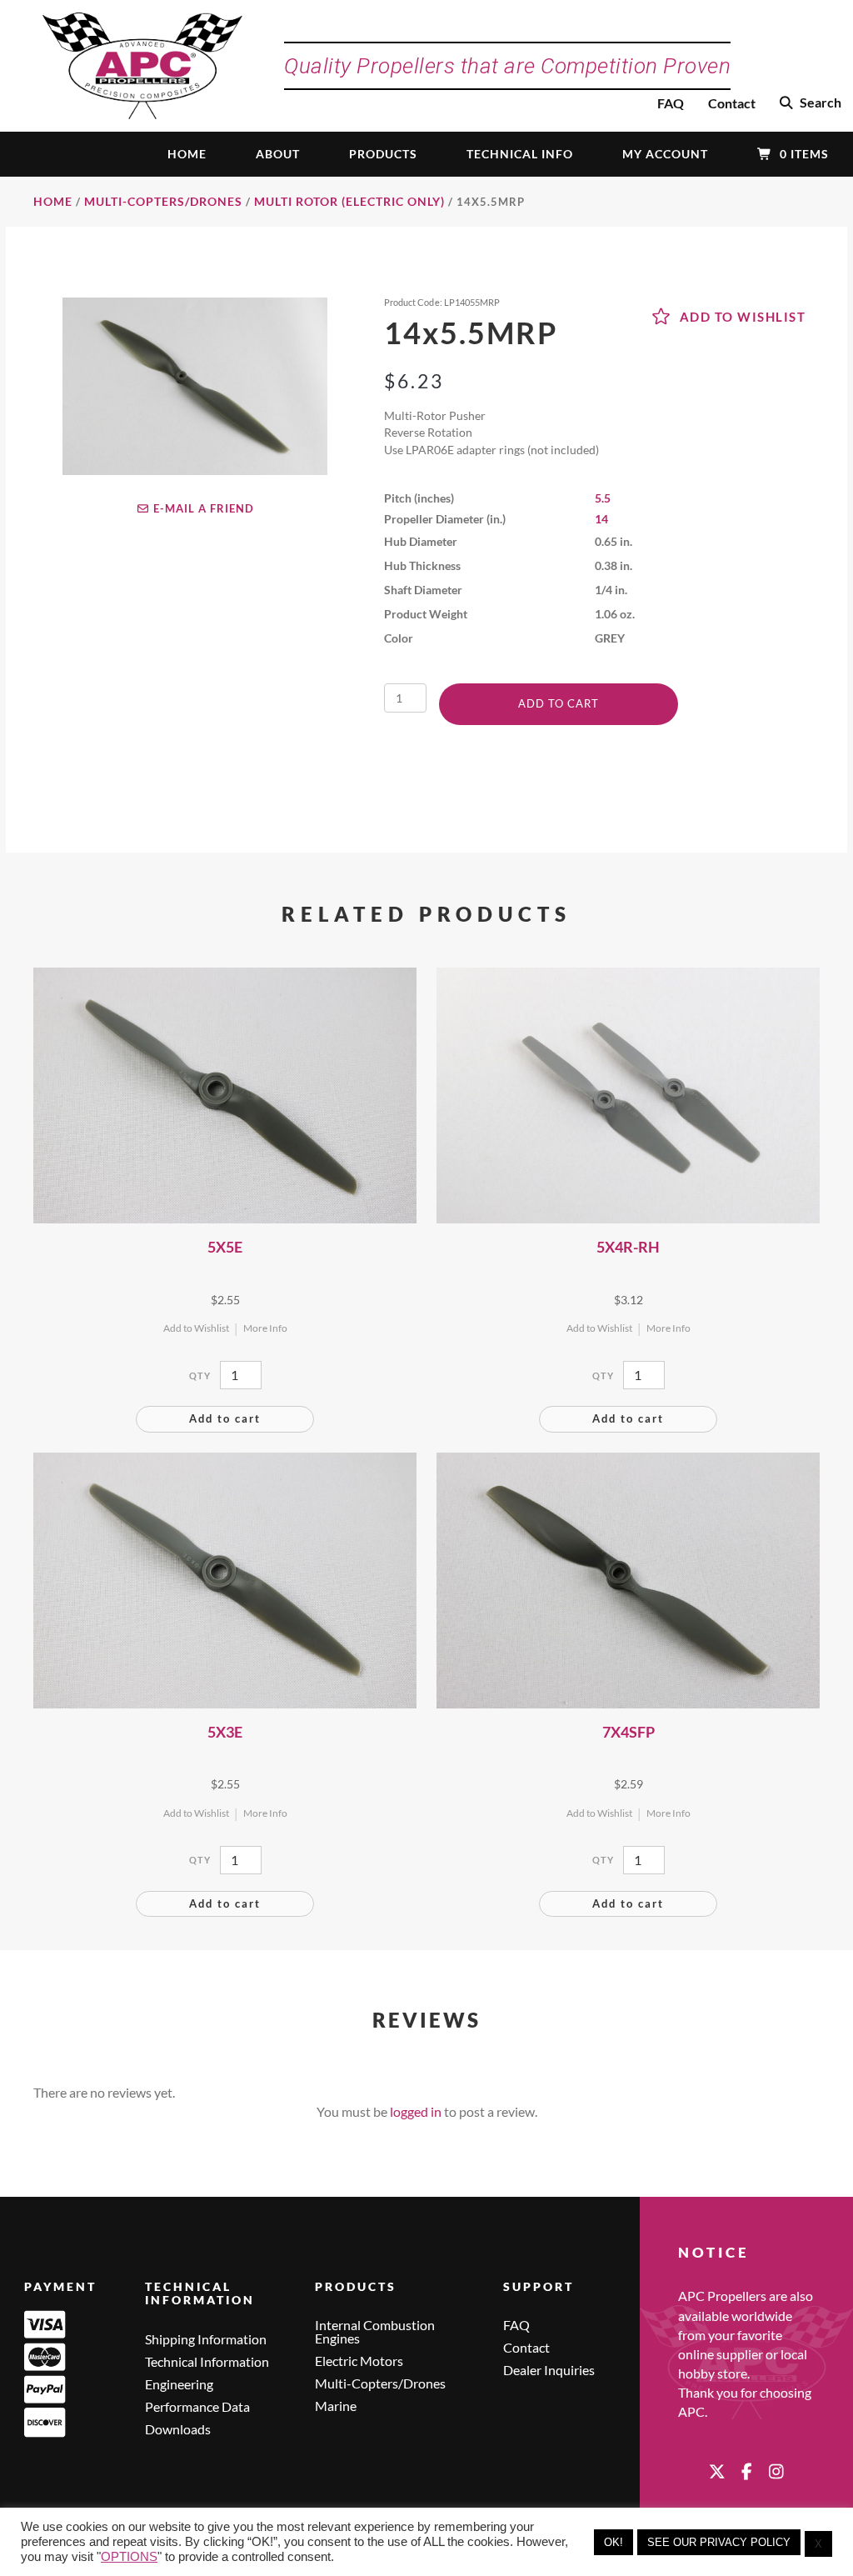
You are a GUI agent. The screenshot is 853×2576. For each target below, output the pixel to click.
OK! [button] (614, 2542)
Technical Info (520, 154)
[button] (811, 103)
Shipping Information (206, 2340)
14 (601, 519)
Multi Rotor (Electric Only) (349, 201)
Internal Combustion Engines (375, 2332)
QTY (200, 1376)
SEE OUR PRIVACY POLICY (719, 2542)
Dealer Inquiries (549, 2371)
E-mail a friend (202, 508)
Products (383, 154)
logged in (416, 2111)
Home (187, 154)
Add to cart (559, 703)
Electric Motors (359, 2361)
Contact (732, 103)
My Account (665, 154)
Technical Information (207, 2362)
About (278, 154)
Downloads (178, 2430)
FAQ (671, 103)
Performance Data (197, 2407)
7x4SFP (629, 1732)
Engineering (179, 2385)
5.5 (603, 498)
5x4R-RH (628, 1247)
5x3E (225, 1732)
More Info (265, 1328)
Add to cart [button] (225, 1418)
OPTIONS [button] (129, 2557)
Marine (336, 2406)
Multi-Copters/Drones (163, 201)
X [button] (818, 2544)
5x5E (225, 1247)
